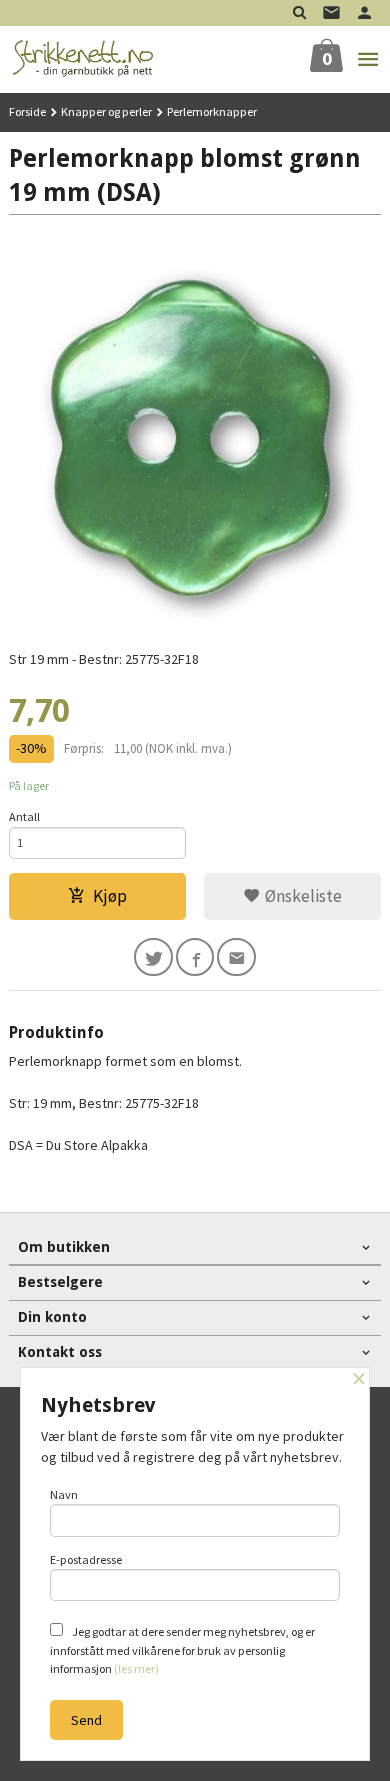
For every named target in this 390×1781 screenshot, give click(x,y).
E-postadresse (86, 1559)
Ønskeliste (301, 896)
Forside (27, 111)
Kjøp (110, 896)
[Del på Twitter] (153, 957)
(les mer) (136, 1668)
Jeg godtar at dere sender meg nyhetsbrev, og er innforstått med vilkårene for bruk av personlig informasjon (182, 1650)
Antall (24, 816)
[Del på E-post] (236, 957)
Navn (64, 1494)
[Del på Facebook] (195, 957)
